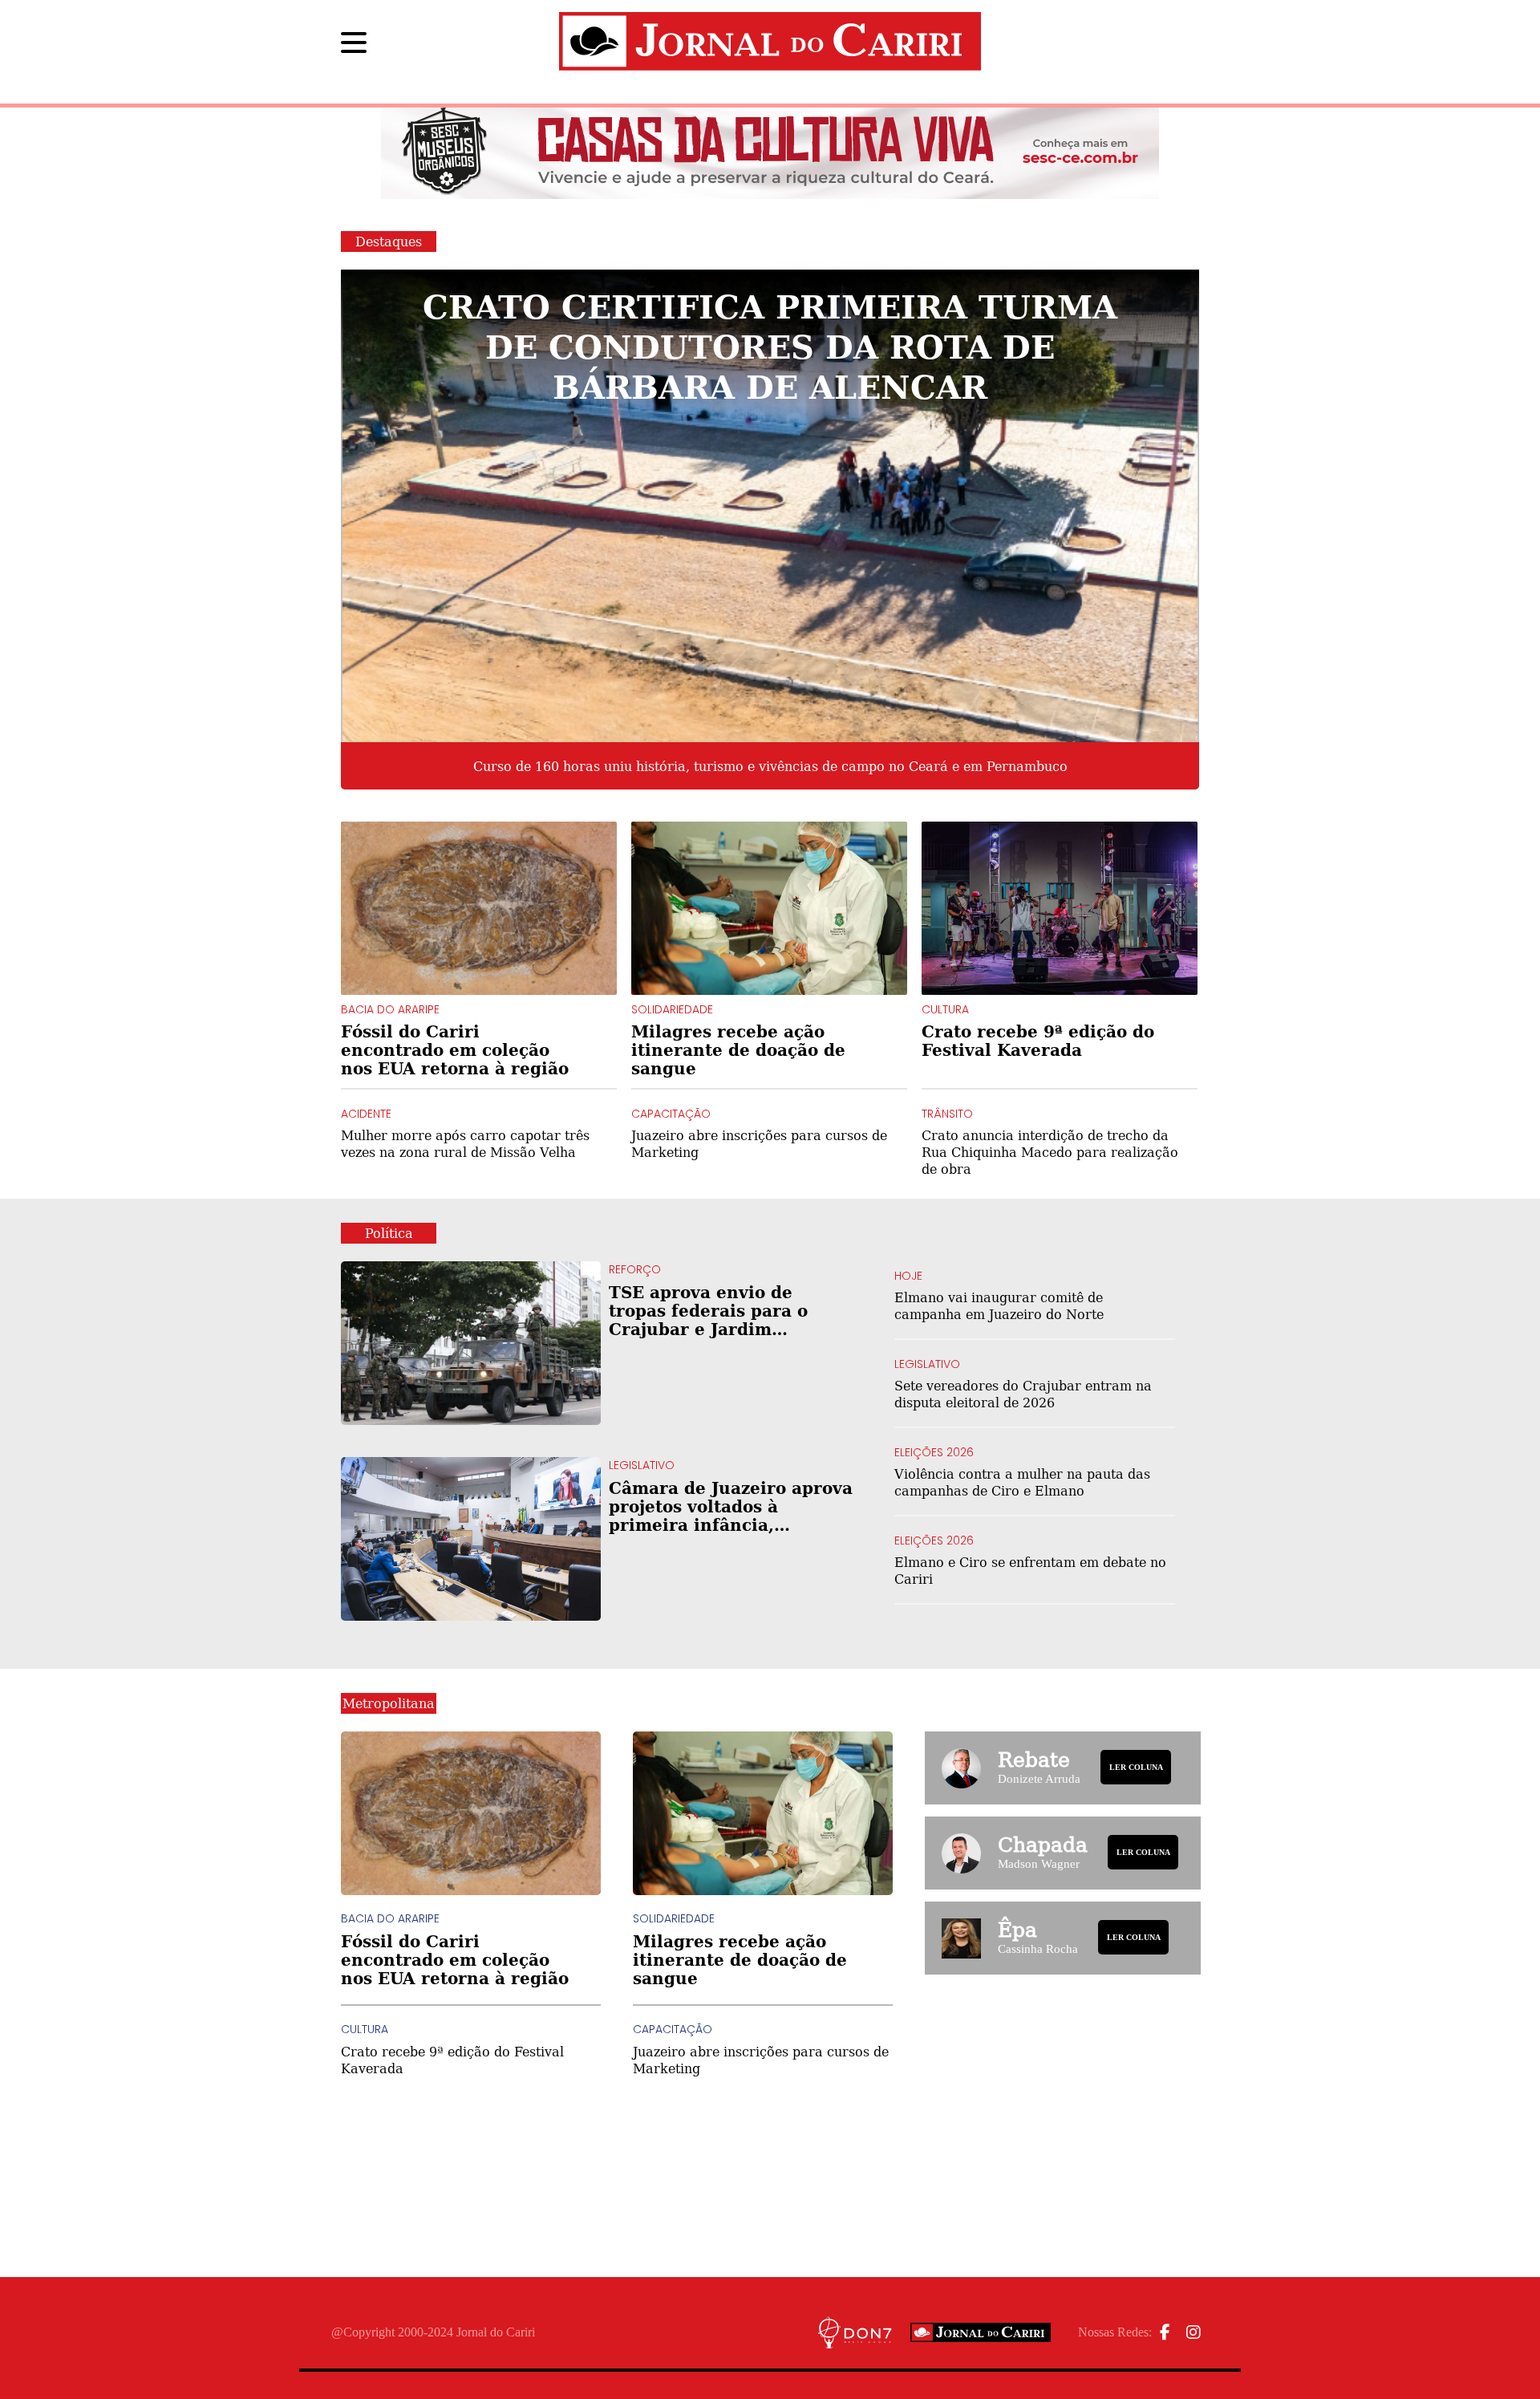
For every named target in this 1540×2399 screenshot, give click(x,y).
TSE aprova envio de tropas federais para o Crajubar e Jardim (729, 1311)
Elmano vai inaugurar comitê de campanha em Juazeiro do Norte (999, 1305)
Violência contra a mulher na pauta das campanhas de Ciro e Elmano (1022, 1482)
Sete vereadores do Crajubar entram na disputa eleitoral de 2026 (1023, 1394)
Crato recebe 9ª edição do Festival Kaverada (1038, 1041)
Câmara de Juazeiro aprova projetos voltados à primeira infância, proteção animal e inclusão (731, 1506)
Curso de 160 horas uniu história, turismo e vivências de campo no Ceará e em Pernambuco (770, 766)
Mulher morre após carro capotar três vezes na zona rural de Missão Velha (465, 1143)
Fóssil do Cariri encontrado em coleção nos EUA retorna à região (455, 1050)
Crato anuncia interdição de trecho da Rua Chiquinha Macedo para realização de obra (1050, 1152)
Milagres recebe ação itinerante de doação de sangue (738, 1050)
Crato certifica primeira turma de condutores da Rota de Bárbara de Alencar (770, 345)
